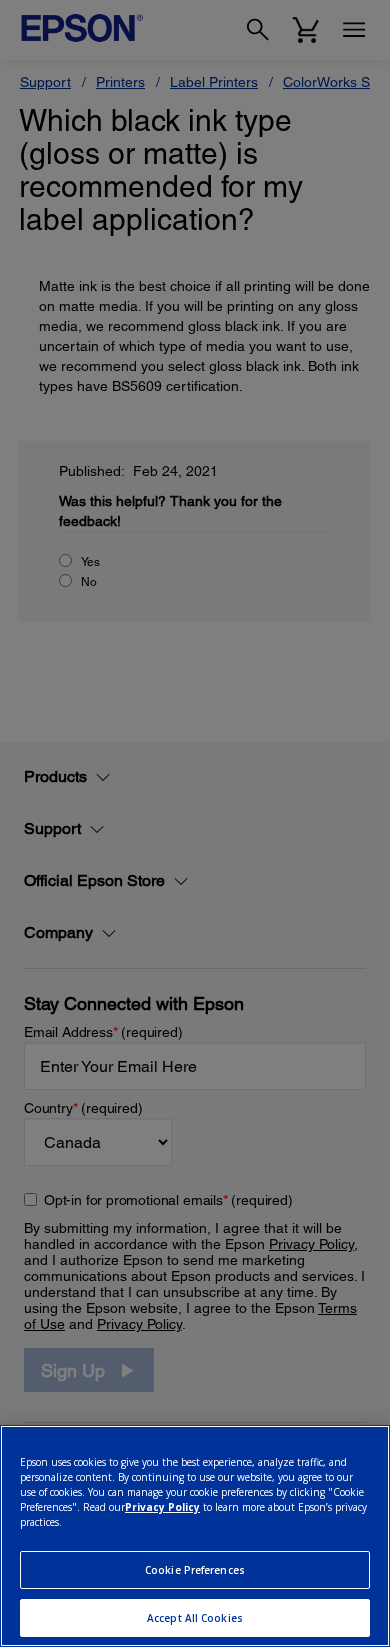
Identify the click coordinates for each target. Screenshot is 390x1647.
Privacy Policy (162, 1507)
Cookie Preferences (195, 1570)
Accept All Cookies (195, 1618)
